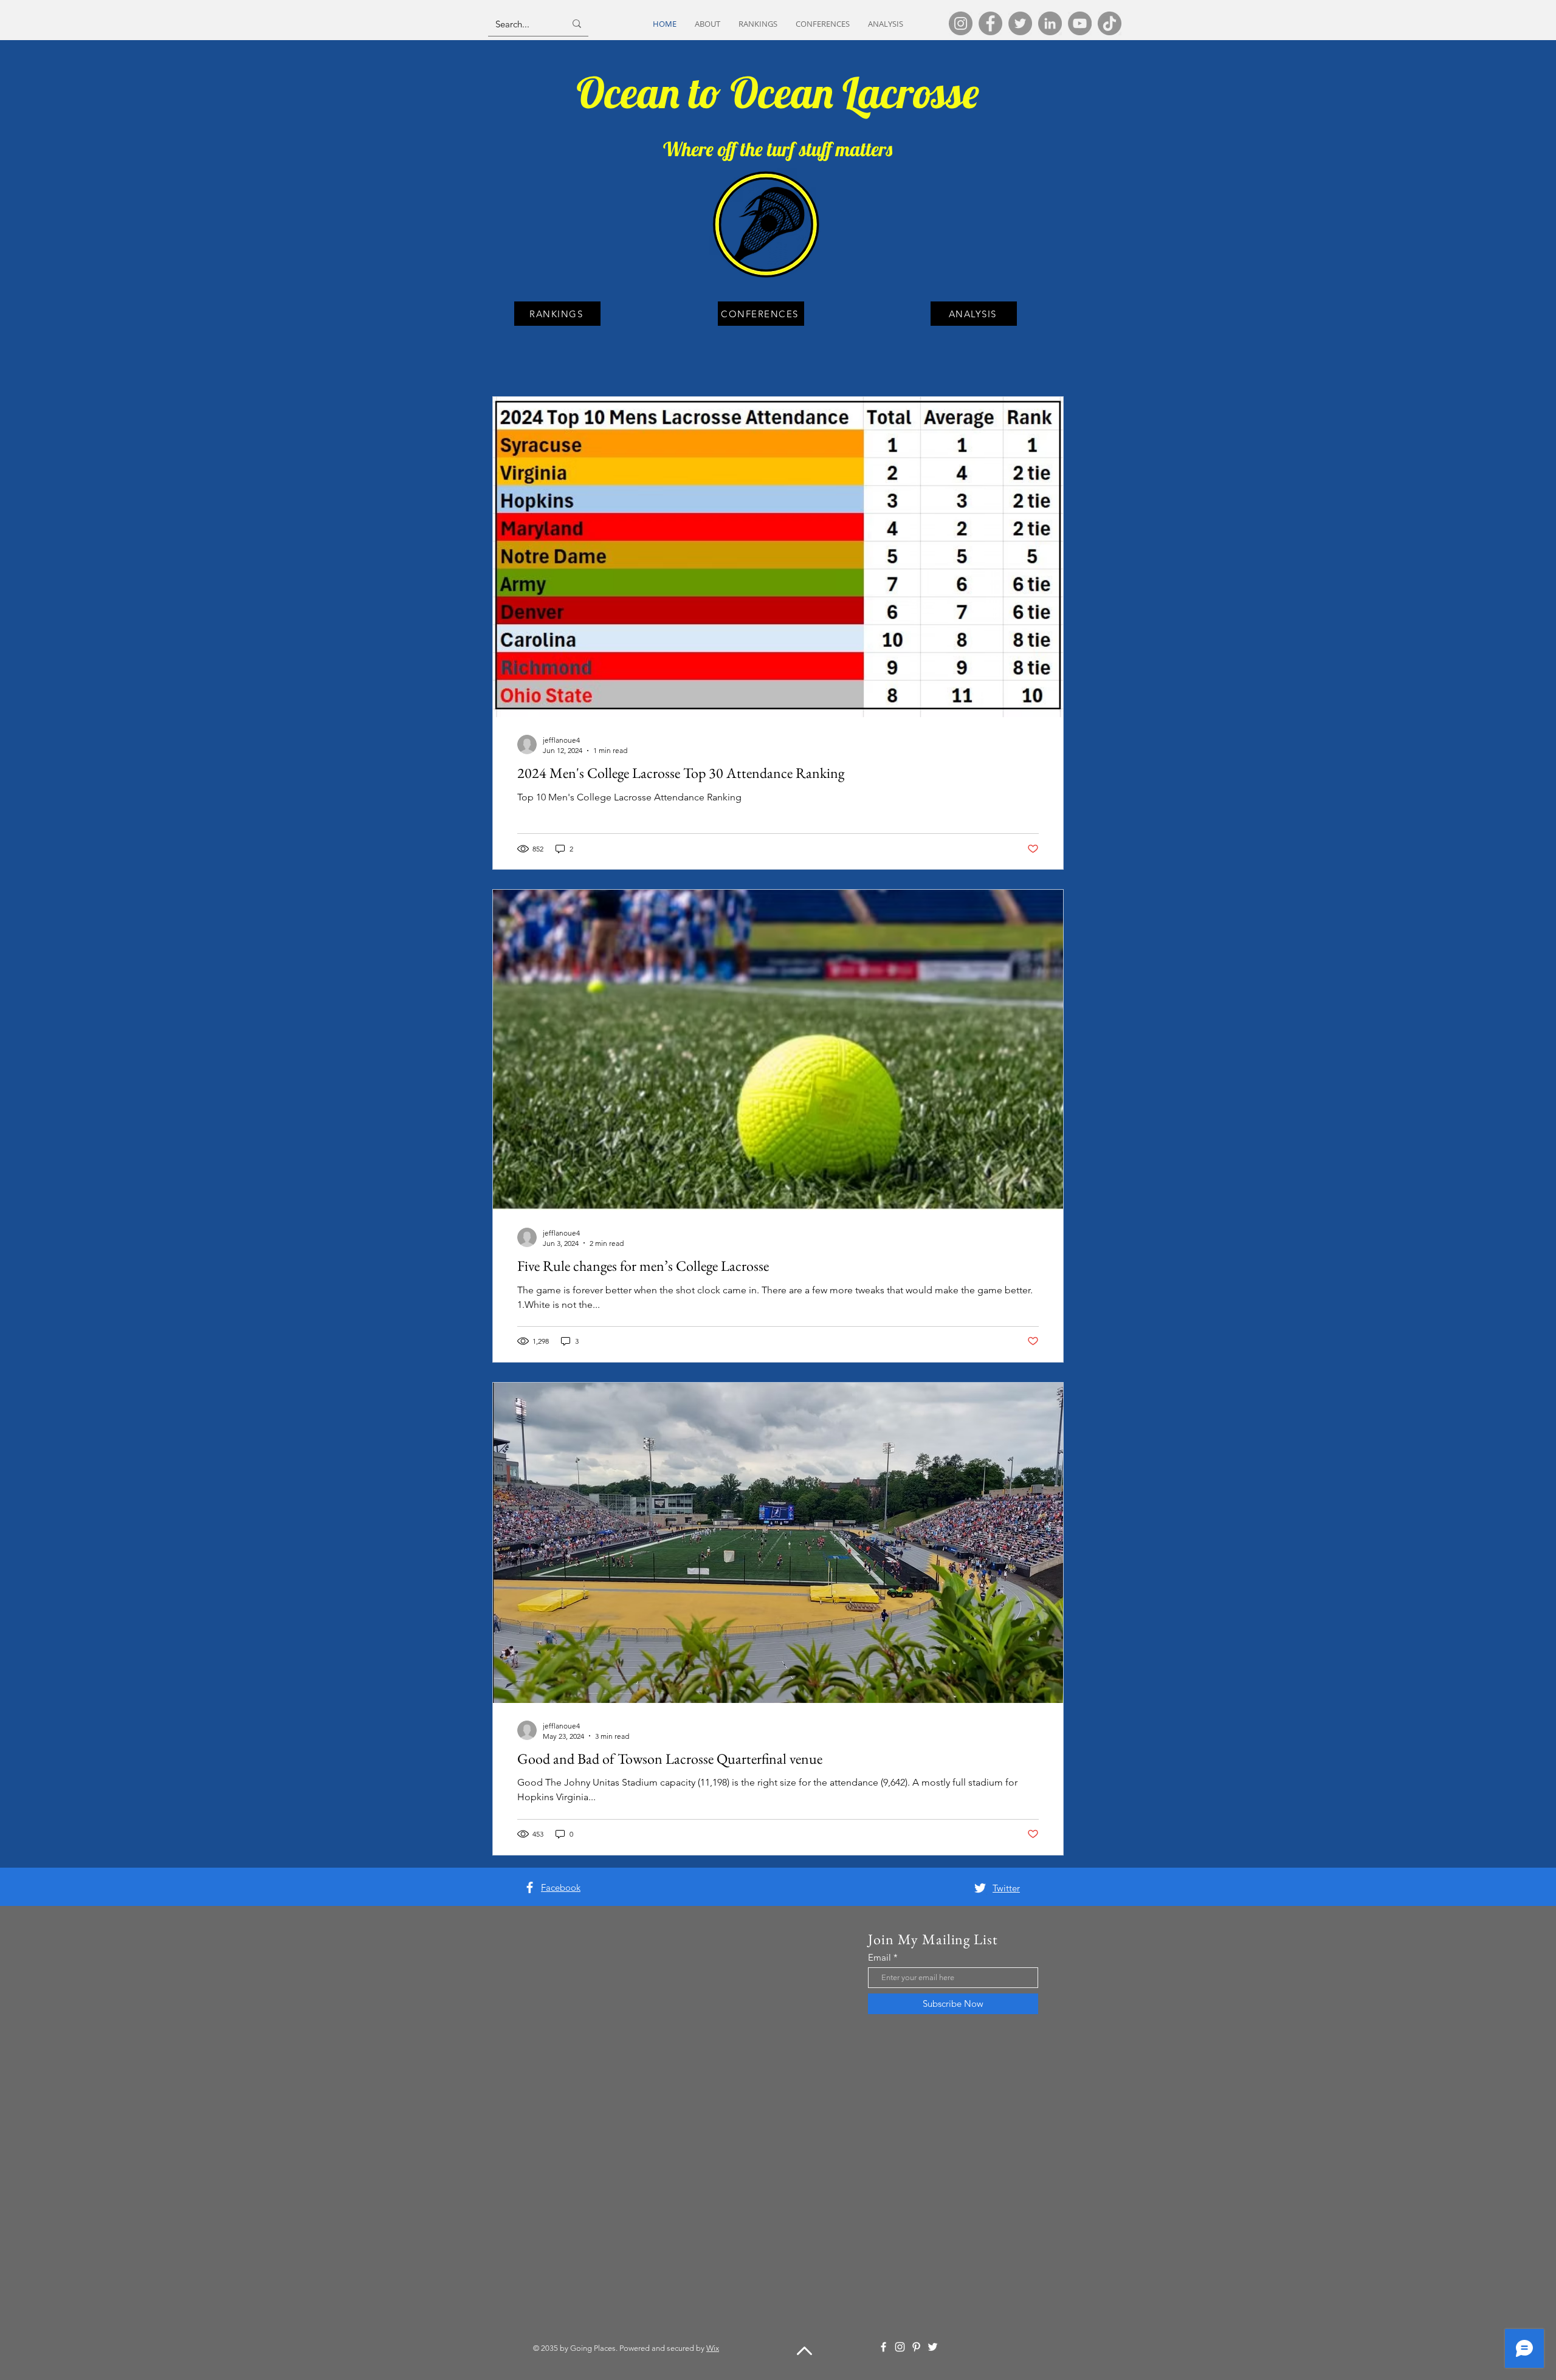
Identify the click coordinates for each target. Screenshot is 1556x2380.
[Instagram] (961, 23)
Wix (713, 2348)
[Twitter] (1020, 23)
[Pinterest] (916, 2347)
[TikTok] (1110, 23)
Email (880, 1957)
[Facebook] (990, 23)
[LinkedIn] (1050, 23)
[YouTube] (1080, 23)
